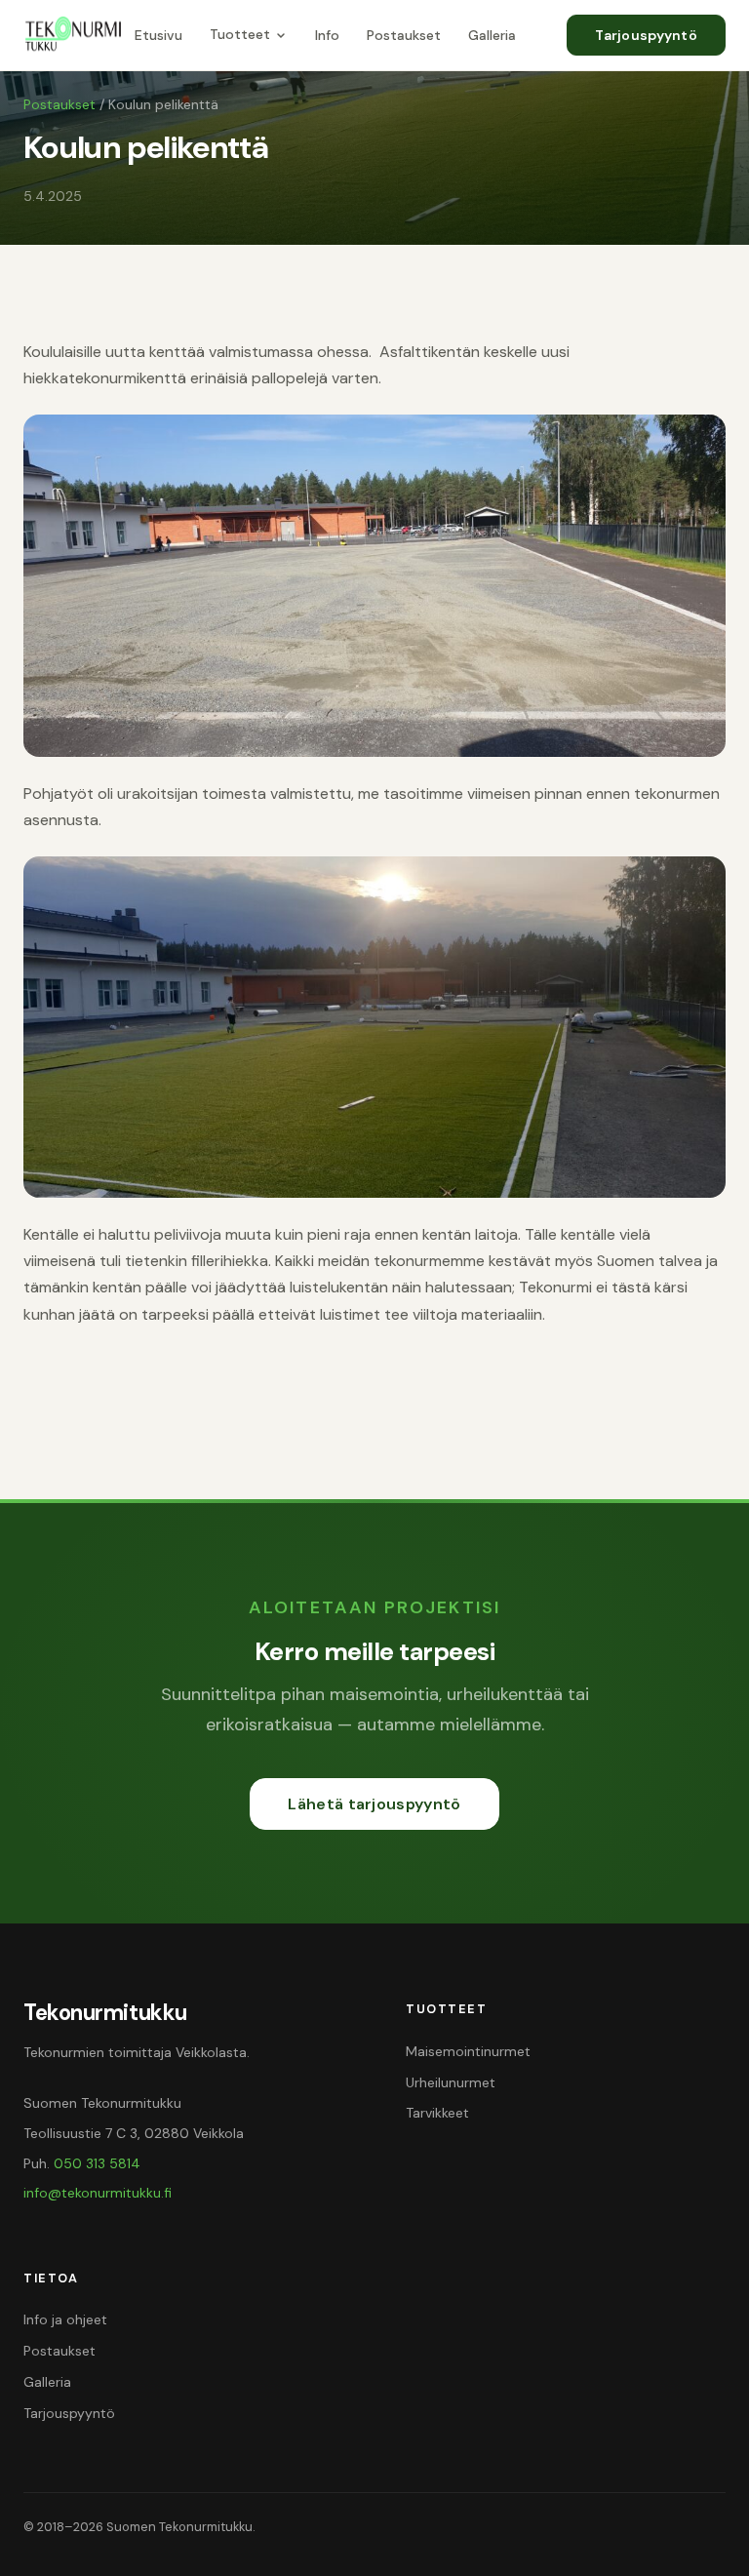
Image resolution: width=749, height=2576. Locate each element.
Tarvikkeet (437, 2113)
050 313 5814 (97, 2163)
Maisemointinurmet (468, 2051)
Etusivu (158, 35)
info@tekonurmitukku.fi (98, 2193)
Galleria (492, 35)
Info (327, 35)
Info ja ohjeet (65, 2319)
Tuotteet (240, 34)
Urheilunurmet (451, 2082)
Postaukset (404, 35)
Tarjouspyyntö (646, 35)
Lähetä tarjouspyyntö (374, 1804)
